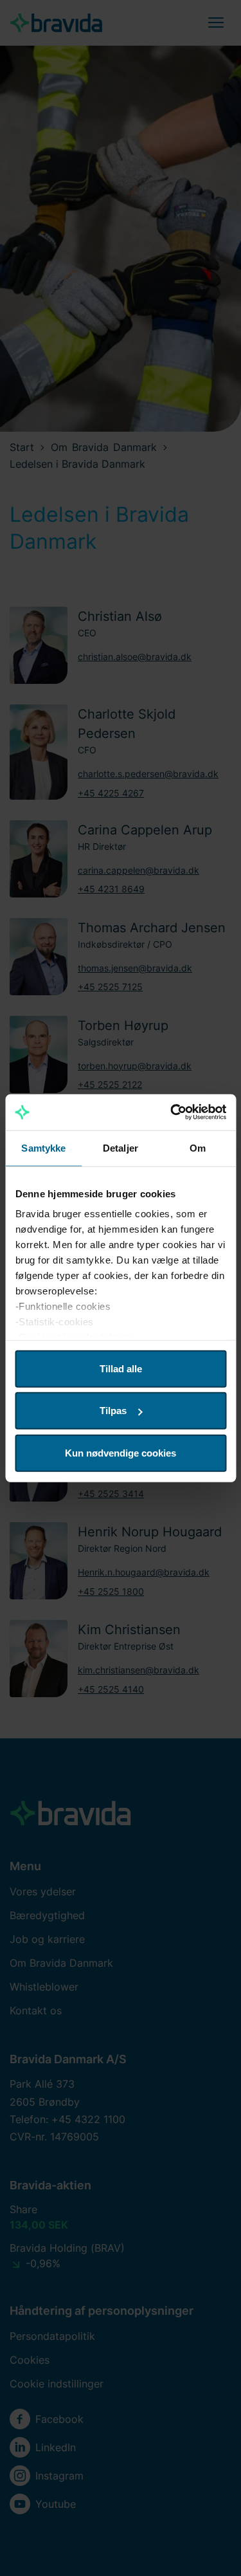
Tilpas (113, 1411)
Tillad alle (121, 1368)
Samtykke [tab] (43, 1147)
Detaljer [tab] (121, 1147)
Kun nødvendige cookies (121, 1452)
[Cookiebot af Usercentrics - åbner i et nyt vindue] (172, 1112)
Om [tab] (198, 1147)
